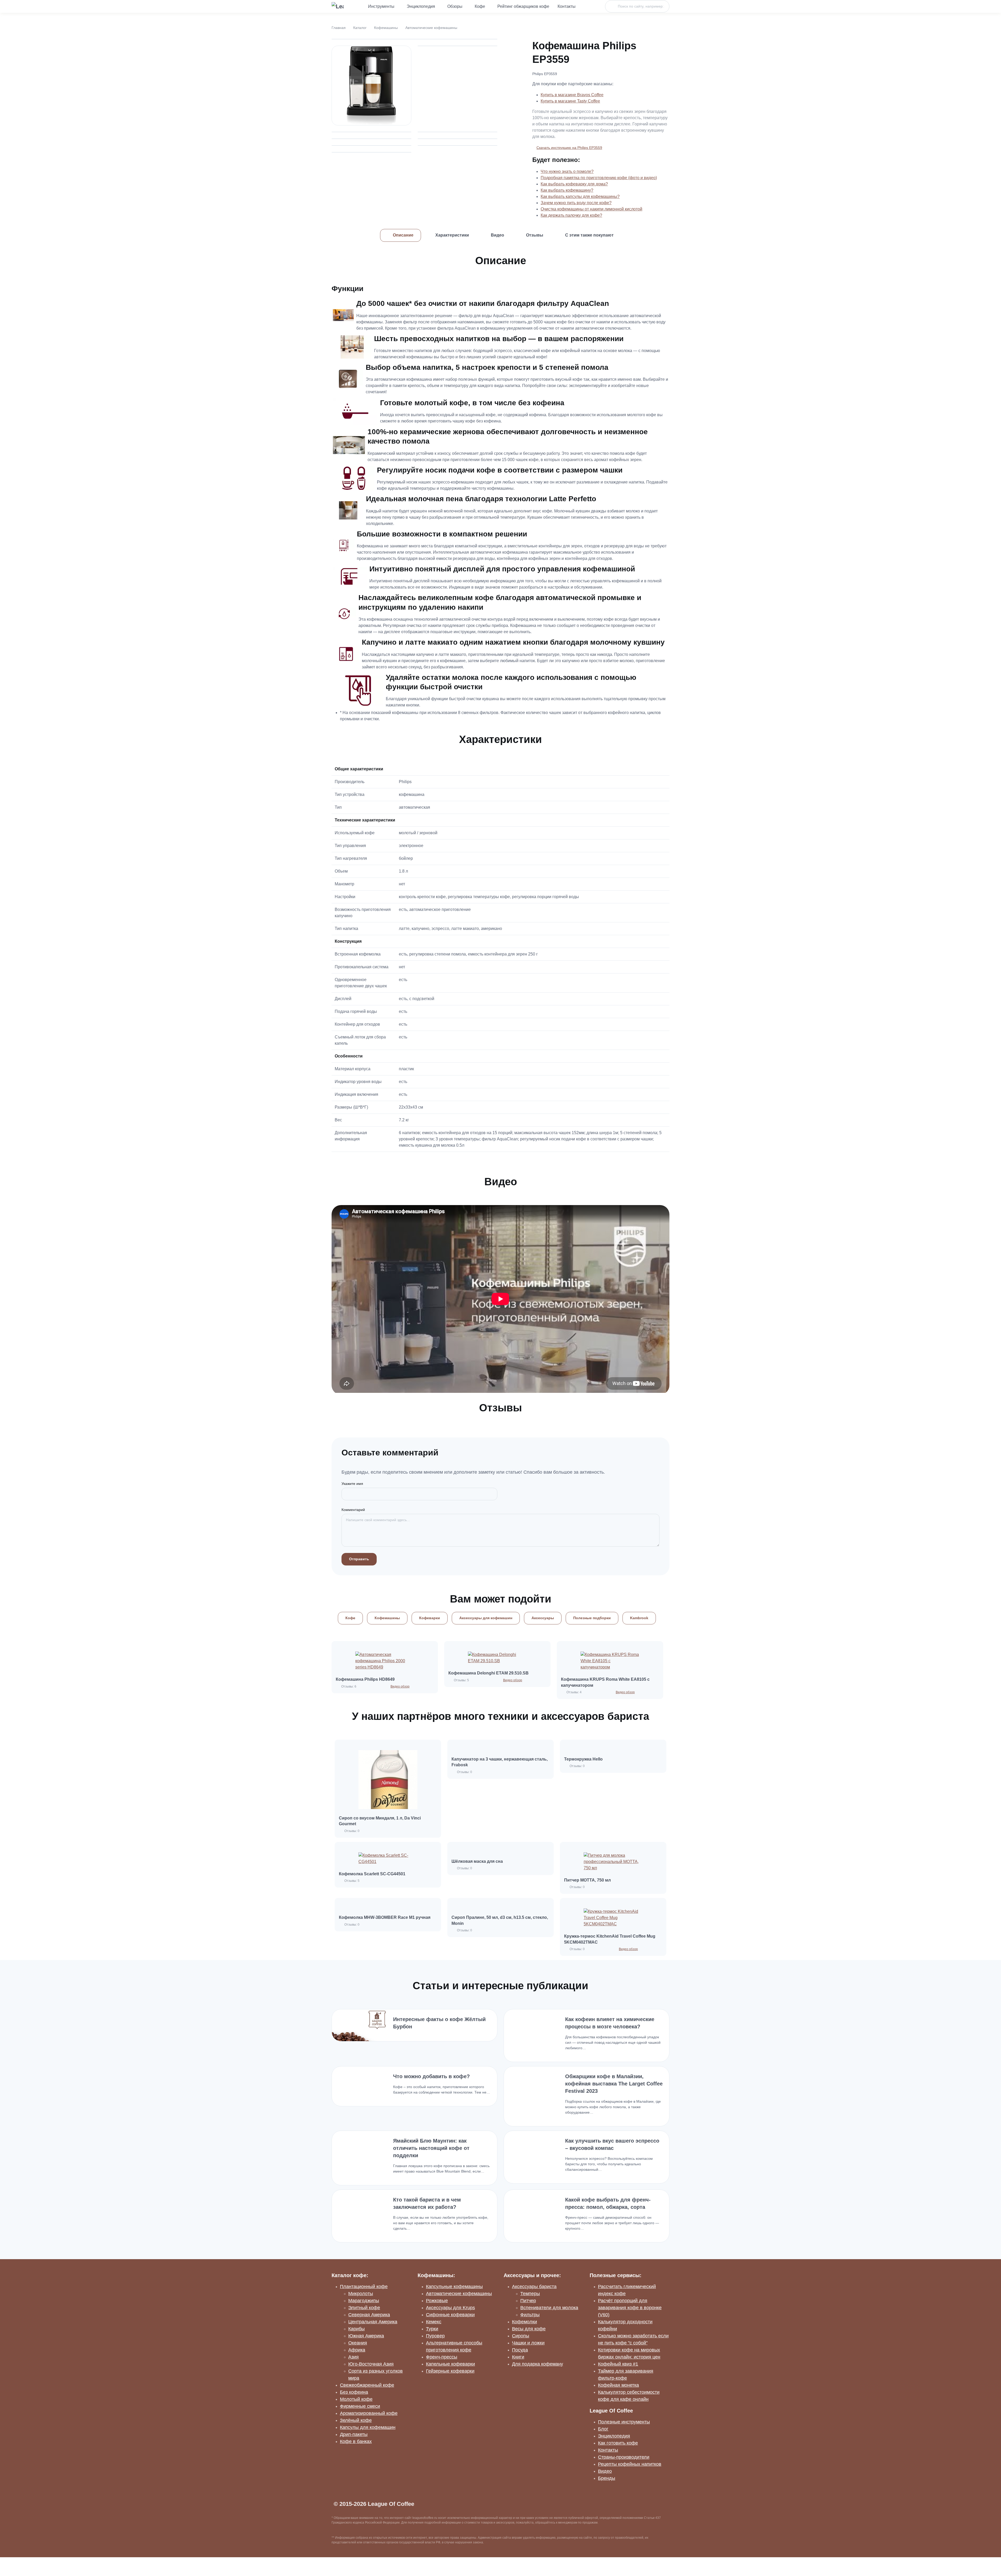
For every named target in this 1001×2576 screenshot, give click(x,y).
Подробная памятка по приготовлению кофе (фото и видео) (599, 178)
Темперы (530, 2294)
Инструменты (381, 6)
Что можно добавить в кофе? (431, 2076)
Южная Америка (366, 2336)
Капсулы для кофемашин (368, 2427)
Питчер (528, 2301)
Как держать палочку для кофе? (571, 215)
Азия (353, 2357)
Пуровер (435, 2336)
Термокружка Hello (583, 1759)
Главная (339, 28)
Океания (358, 2343)
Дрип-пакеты (354, 2434)
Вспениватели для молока (549, 2308)
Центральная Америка (373, 2322)
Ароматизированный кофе (369, 2413)
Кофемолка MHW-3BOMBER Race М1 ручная (385, 1917)
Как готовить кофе (618, 2443)
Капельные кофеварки (450, 2364)
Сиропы (521, 2336)
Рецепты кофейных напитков (630, 2464)
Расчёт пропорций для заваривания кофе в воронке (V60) (630, 2308)
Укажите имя (352, 1484)
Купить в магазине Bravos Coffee (572, 95)
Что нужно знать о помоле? (567, 171)
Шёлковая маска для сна (477, 1861)
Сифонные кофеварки (450, 2315)
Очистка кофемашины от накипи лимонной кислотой (591, 209)
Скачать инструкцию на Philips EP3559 (569, 148)
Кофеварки (430, 1618)
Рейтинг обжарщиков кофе (523, 6)
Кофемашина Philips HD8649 (365, 1679)
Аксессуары (543, 1618)
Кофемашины (386, 28)
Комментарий (353, 1510)
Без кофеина (354, 2392)
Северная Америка (369, 2315)
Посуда (520, 2350)
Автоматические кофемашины (431, 28)
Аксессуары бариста (534, 2287)
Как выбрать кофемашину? (567, 190)
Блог (603, 2429)
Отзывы (535, 235)
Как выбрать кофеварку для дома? (574, 184)
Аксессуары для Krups (450, 2308)
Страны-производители (624, 2457)
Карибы (356, 2329)
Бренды (607, 2478)
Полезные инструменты (624, 2422)
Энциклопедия (421, 6)
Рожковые (437, 2301)
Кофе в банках (356, 2441)
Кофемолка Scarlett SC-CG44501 (372, 1874)
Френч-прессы (442, 2357)
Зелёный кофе (356, 2420)
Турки (432, 2329)
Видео (498, 235)
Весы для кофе (529, 2329)
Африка (357, 2350)
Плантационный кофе (364, 2287)
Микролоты (361, 2294)
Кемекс (434, 2322)
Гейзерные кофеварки (450, 2371)
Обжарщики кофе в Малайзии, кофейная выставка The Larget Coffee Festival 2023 (614, 2084)
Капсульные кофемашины (454, 2287)
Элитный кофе (364, 2308)
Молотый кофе (356, 2399)
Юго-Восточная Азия (371, 2364)
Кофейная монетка (618, 2385)
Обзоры (455, 6)
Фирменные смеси (360, 2406)
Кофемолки (524, 2322)
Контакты (567, 6)
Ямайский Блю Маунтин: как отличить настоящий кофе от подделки (431, 2148)
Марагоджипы (364, 2301)
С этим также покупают (589, 235)
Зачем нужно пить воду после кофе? (576, 203)
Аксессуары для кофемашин (486, 1618)
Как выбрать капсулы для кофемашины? (580, 196)
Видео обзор (400, 1686)
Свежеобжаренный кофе (367, 2385)
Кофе (480, 6)
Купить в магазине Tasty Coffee (570, 101)
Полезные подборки (592, 1618)
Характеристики (452, 235)
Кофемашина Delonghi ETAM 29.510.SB (489, 1673)
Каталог (360, 28)
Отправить (359, 1559)
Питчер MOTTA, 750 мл (587, 1880)
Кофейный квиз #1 (618, 2364)
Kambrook (639, 1618)
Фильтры (530, 2315)
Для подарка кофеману (538, 2364)
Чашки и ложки (528, 2343)
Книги (518, 2357)
